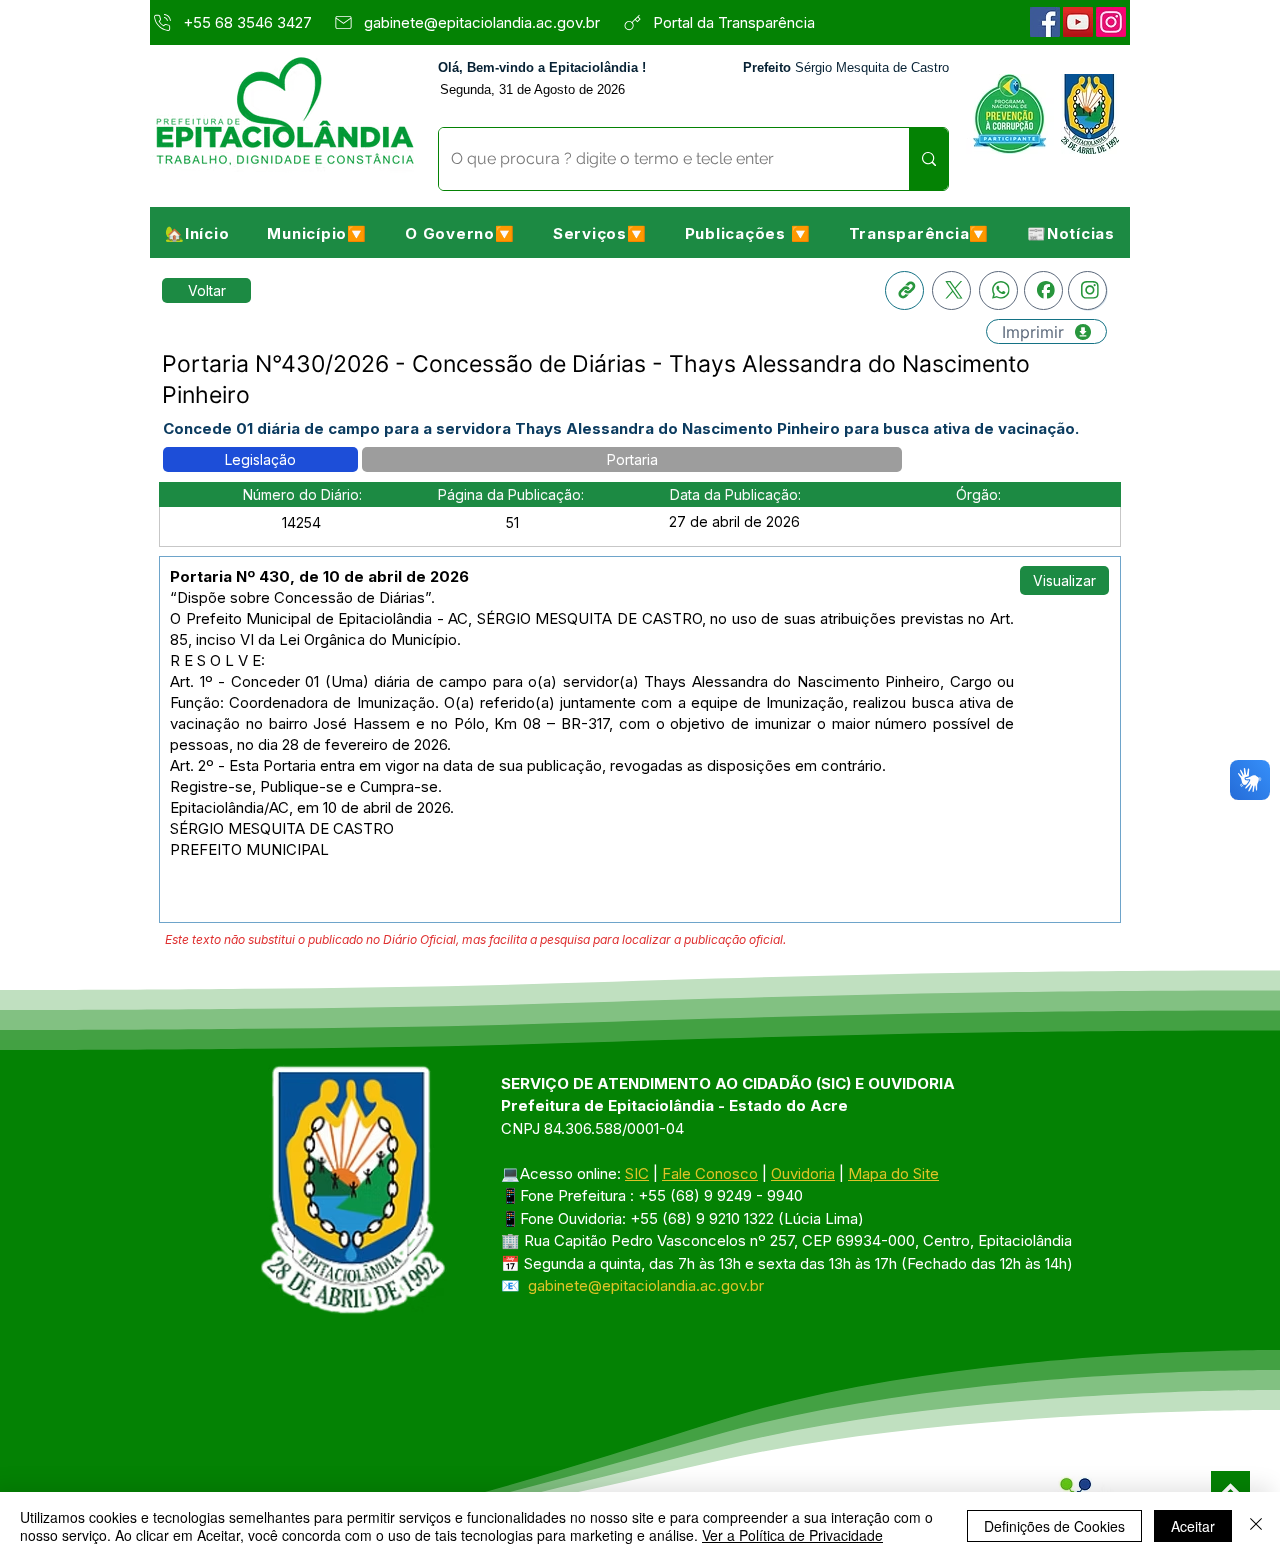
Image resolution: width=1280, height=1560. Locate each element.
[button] (317, 233)
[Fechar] (1256, 1526)
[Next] (1230, 1490)
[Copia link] (904, 290)
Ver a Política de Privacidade (792, 1535)
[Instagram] (1111, 22)
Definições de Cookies (1054, 1526)
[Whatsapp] (998, 290)
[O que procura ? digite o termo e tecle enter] (928, 159)
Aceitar (1193, 1526)
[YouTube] (1078, 22)
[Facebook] (1045, 22)
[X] (951, 290)
